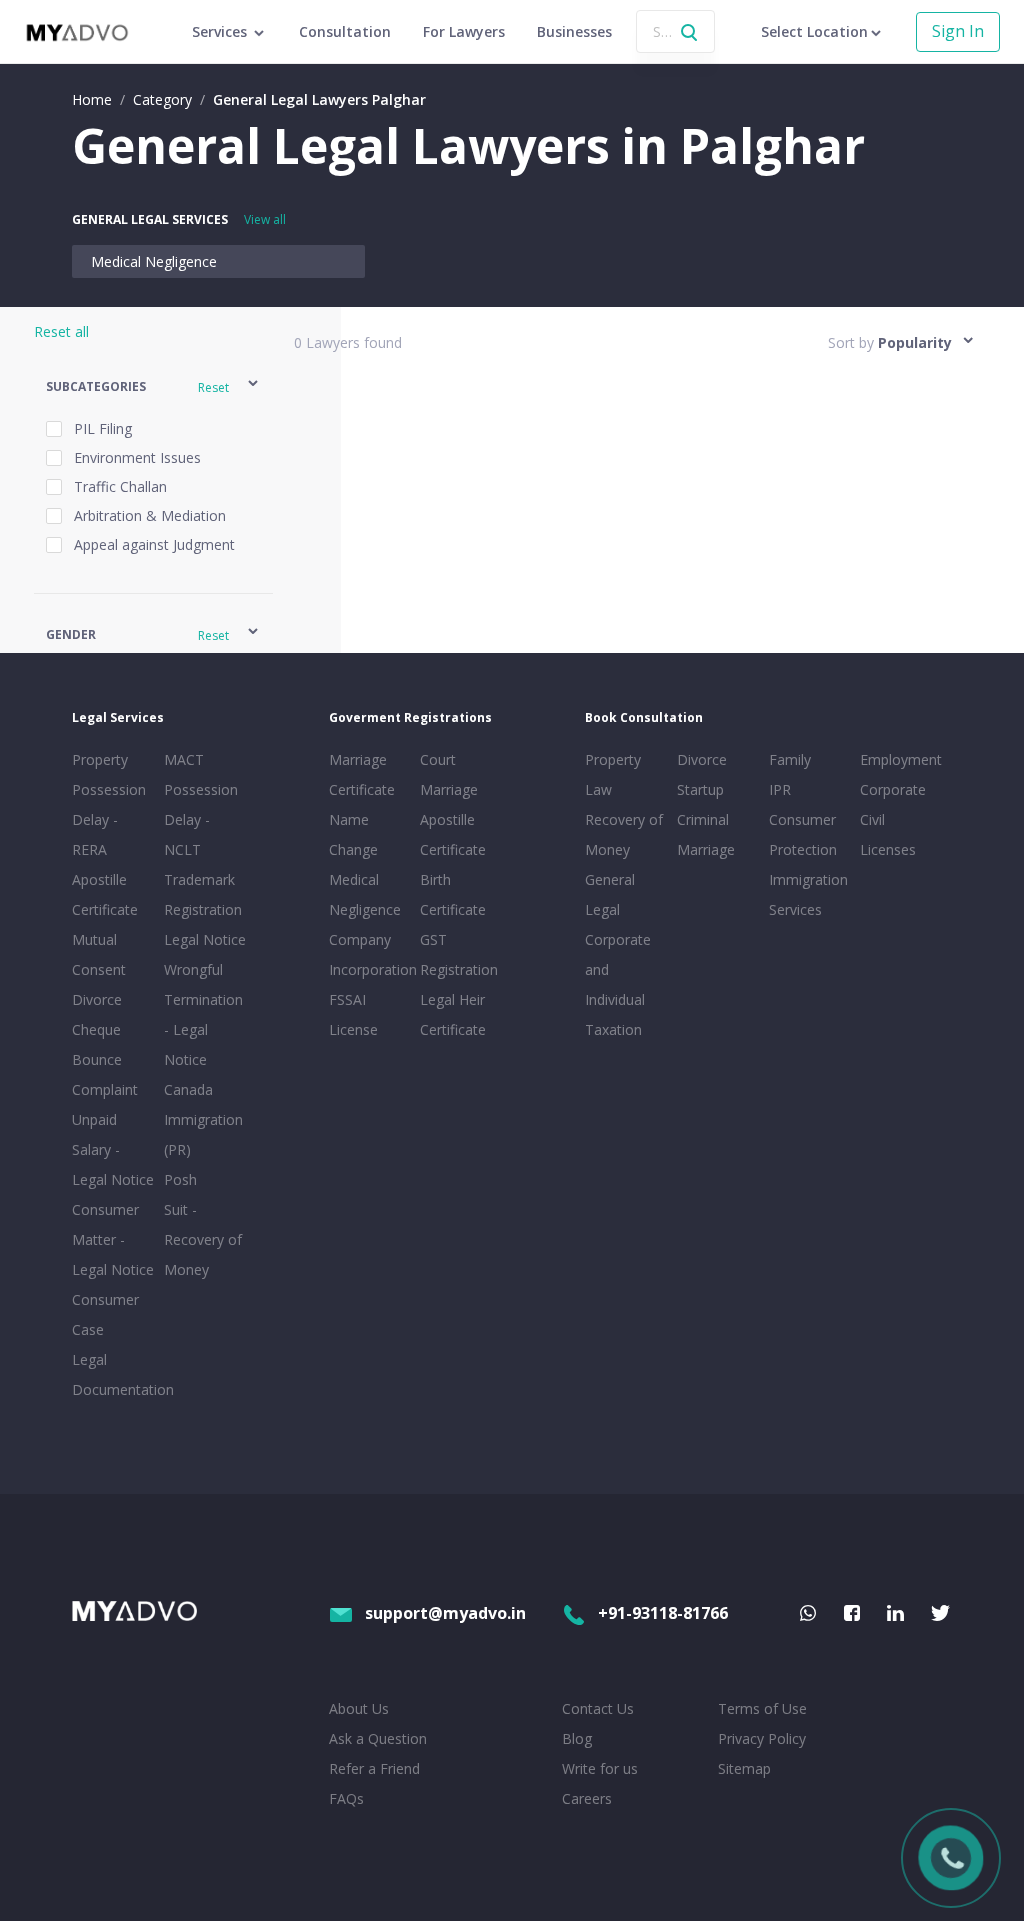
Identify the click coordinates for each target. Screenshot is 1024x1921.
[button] (153, 386)
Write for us (600, 1768)
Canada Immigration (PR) (203, 1119)
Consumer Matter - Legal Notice (113, 1239)
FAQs (346, 1798)
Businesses (574, 31)
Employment (901, 759)
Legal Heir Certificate (453, 1014)
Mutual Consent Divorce (99, 969)
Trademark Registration (203, 894)
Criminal (703, 819)
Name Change (353, 834)
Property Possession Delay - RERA (109, 804)
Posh (180, 1179)
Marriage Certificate (362, 774)
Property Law (613, 774)
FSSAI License (353, 1014)
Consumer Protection (803, 834)
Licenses (888, 849)
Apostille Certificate (105, 894)
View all (265, 219)
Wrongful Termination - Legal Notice (203, 1014)
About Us (359, 1708)
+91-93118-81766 (663, 1613)
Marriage (706, 849)
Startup (700, 789)
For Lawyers (464, 31)
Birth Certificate (453, 894)
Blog (577, 1738)
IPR (780, 789)
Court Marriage (449, 774)
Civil (872, 819)
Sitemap (744, 1768)
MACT (184, 759)
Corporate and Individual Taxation (618, 984)
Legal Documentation (114, 1374)
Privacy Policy (762, 1738)
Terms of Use (762, 1708)
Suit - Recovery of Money (203, 1239)
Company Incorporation (371, 954)
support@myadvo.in (445, 1613)
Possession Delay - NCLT (201, 819)
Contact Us (598, 1708)
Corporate (893, 789)
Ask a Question (378, 1738)
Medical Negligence (154, 261)
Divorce (702, 759)
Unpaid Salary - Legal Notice (113, 1149)
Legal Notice (205, 939)
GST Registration (459, 954)
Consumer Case (105, 1314)
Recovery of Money (624, 834)
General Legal (610, 894)
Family (790, 759)
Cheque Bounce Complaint (105, 1059)
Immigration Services (808, 894)
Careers (587, 1798)
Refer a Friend (374, 1768)
